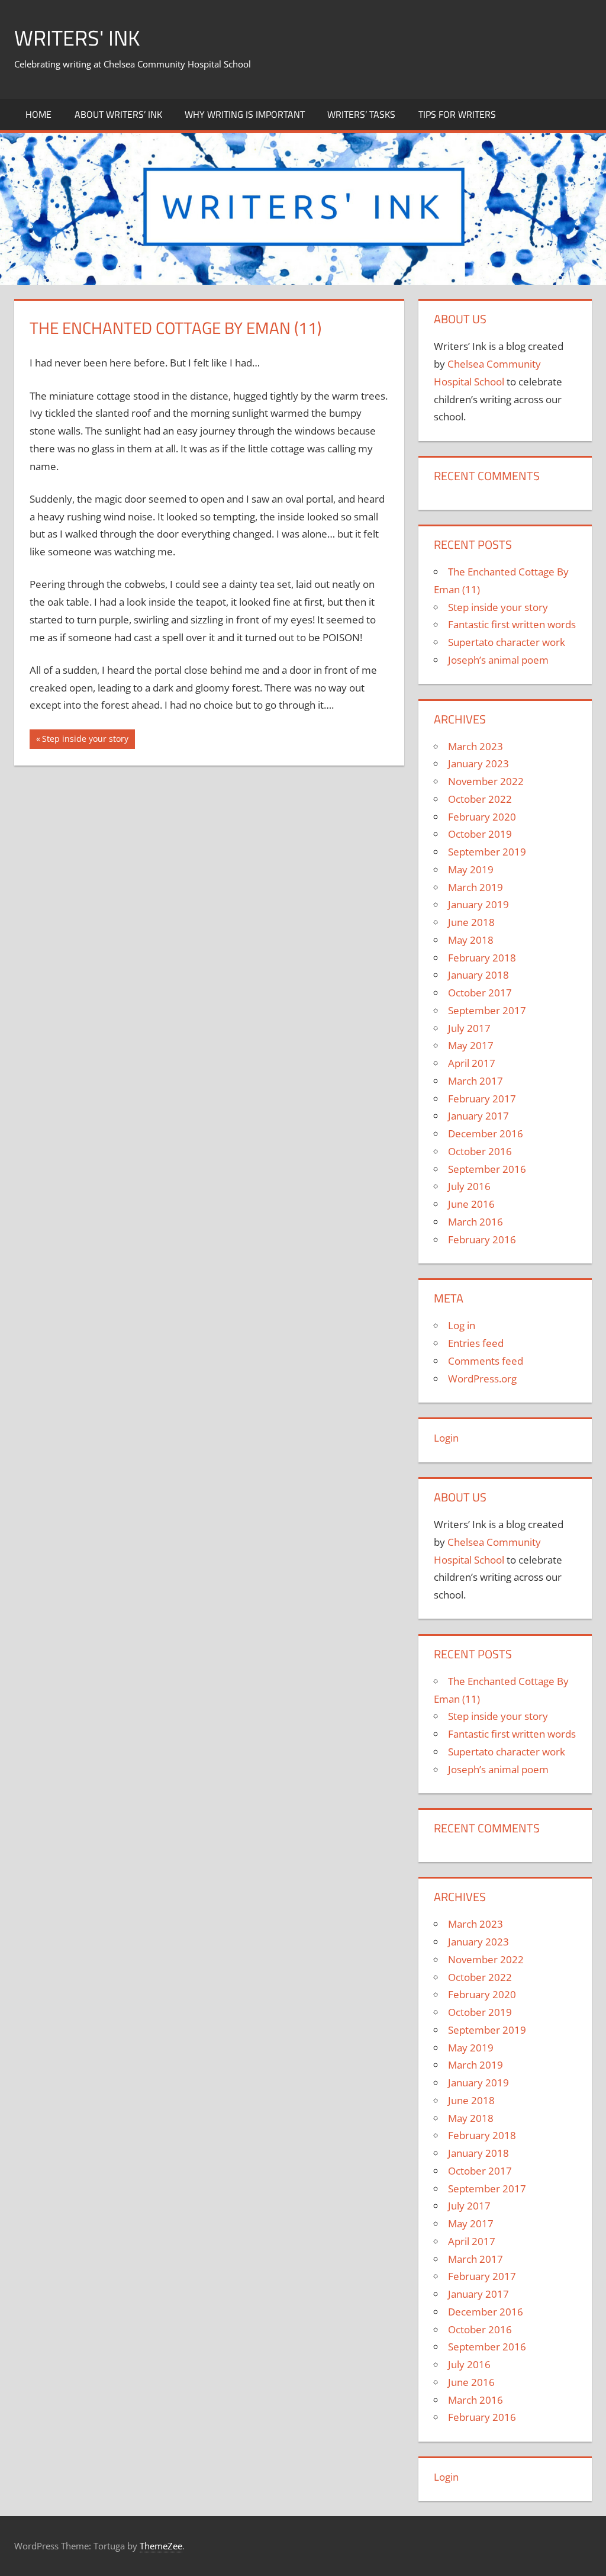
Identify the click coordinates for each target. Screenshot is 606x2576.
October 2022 (480, 799)
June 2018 (471, 922)
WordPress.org (482, 1379)
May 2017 (471, 1045)
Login (446, 1438)
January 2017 (478, 1116)
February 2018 (482, 958)
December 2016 (486, 1133)
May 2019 (471, 869)
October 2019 (480, 834)
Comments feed (486, 1361)
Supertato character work (507, 642)
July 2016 (469, 1186)
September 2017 (487, 1010)
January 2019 (478, 904)
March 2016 (476, 1222)
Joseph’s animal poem (498, 660)
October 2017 (480, 993)
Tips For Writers (457, 114)
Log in (462, 1325)
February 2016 (482, 1239)
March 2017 (476, 1081)
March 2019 (476, 887)
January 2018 (478, 975)
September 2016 (487, 1169)
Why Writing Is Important (245, 114)
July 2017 (469, 1028)
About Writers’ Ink (118, 114)
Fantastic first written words (512, 624)
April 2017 (472, 1063)
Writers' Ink (77, 38)
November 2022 (486, 781)
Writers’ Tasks (361, 114)
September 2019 (487, 852)
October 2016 (480, 1151)
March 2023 (476, 746)
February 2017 (482, 1099)
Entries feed (476, 1343)
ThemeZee (161, 2546)
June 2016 (471, 1204)
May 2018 (471, 940)
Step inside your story (85, 741)
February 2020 (482, 817)
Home (38, 114)
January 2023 (478, 763)
